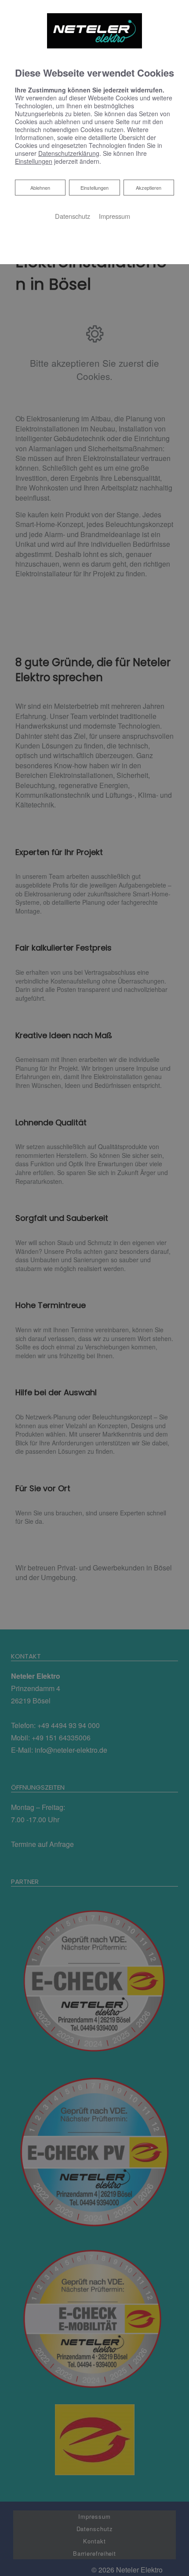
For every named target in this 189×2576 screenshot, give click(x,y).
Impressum (114, 216)
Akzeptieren (149, 188)
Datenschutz (73, 216)
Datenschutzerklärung (69, 153)
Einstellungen (94, 188)
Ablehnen (40, 187)
